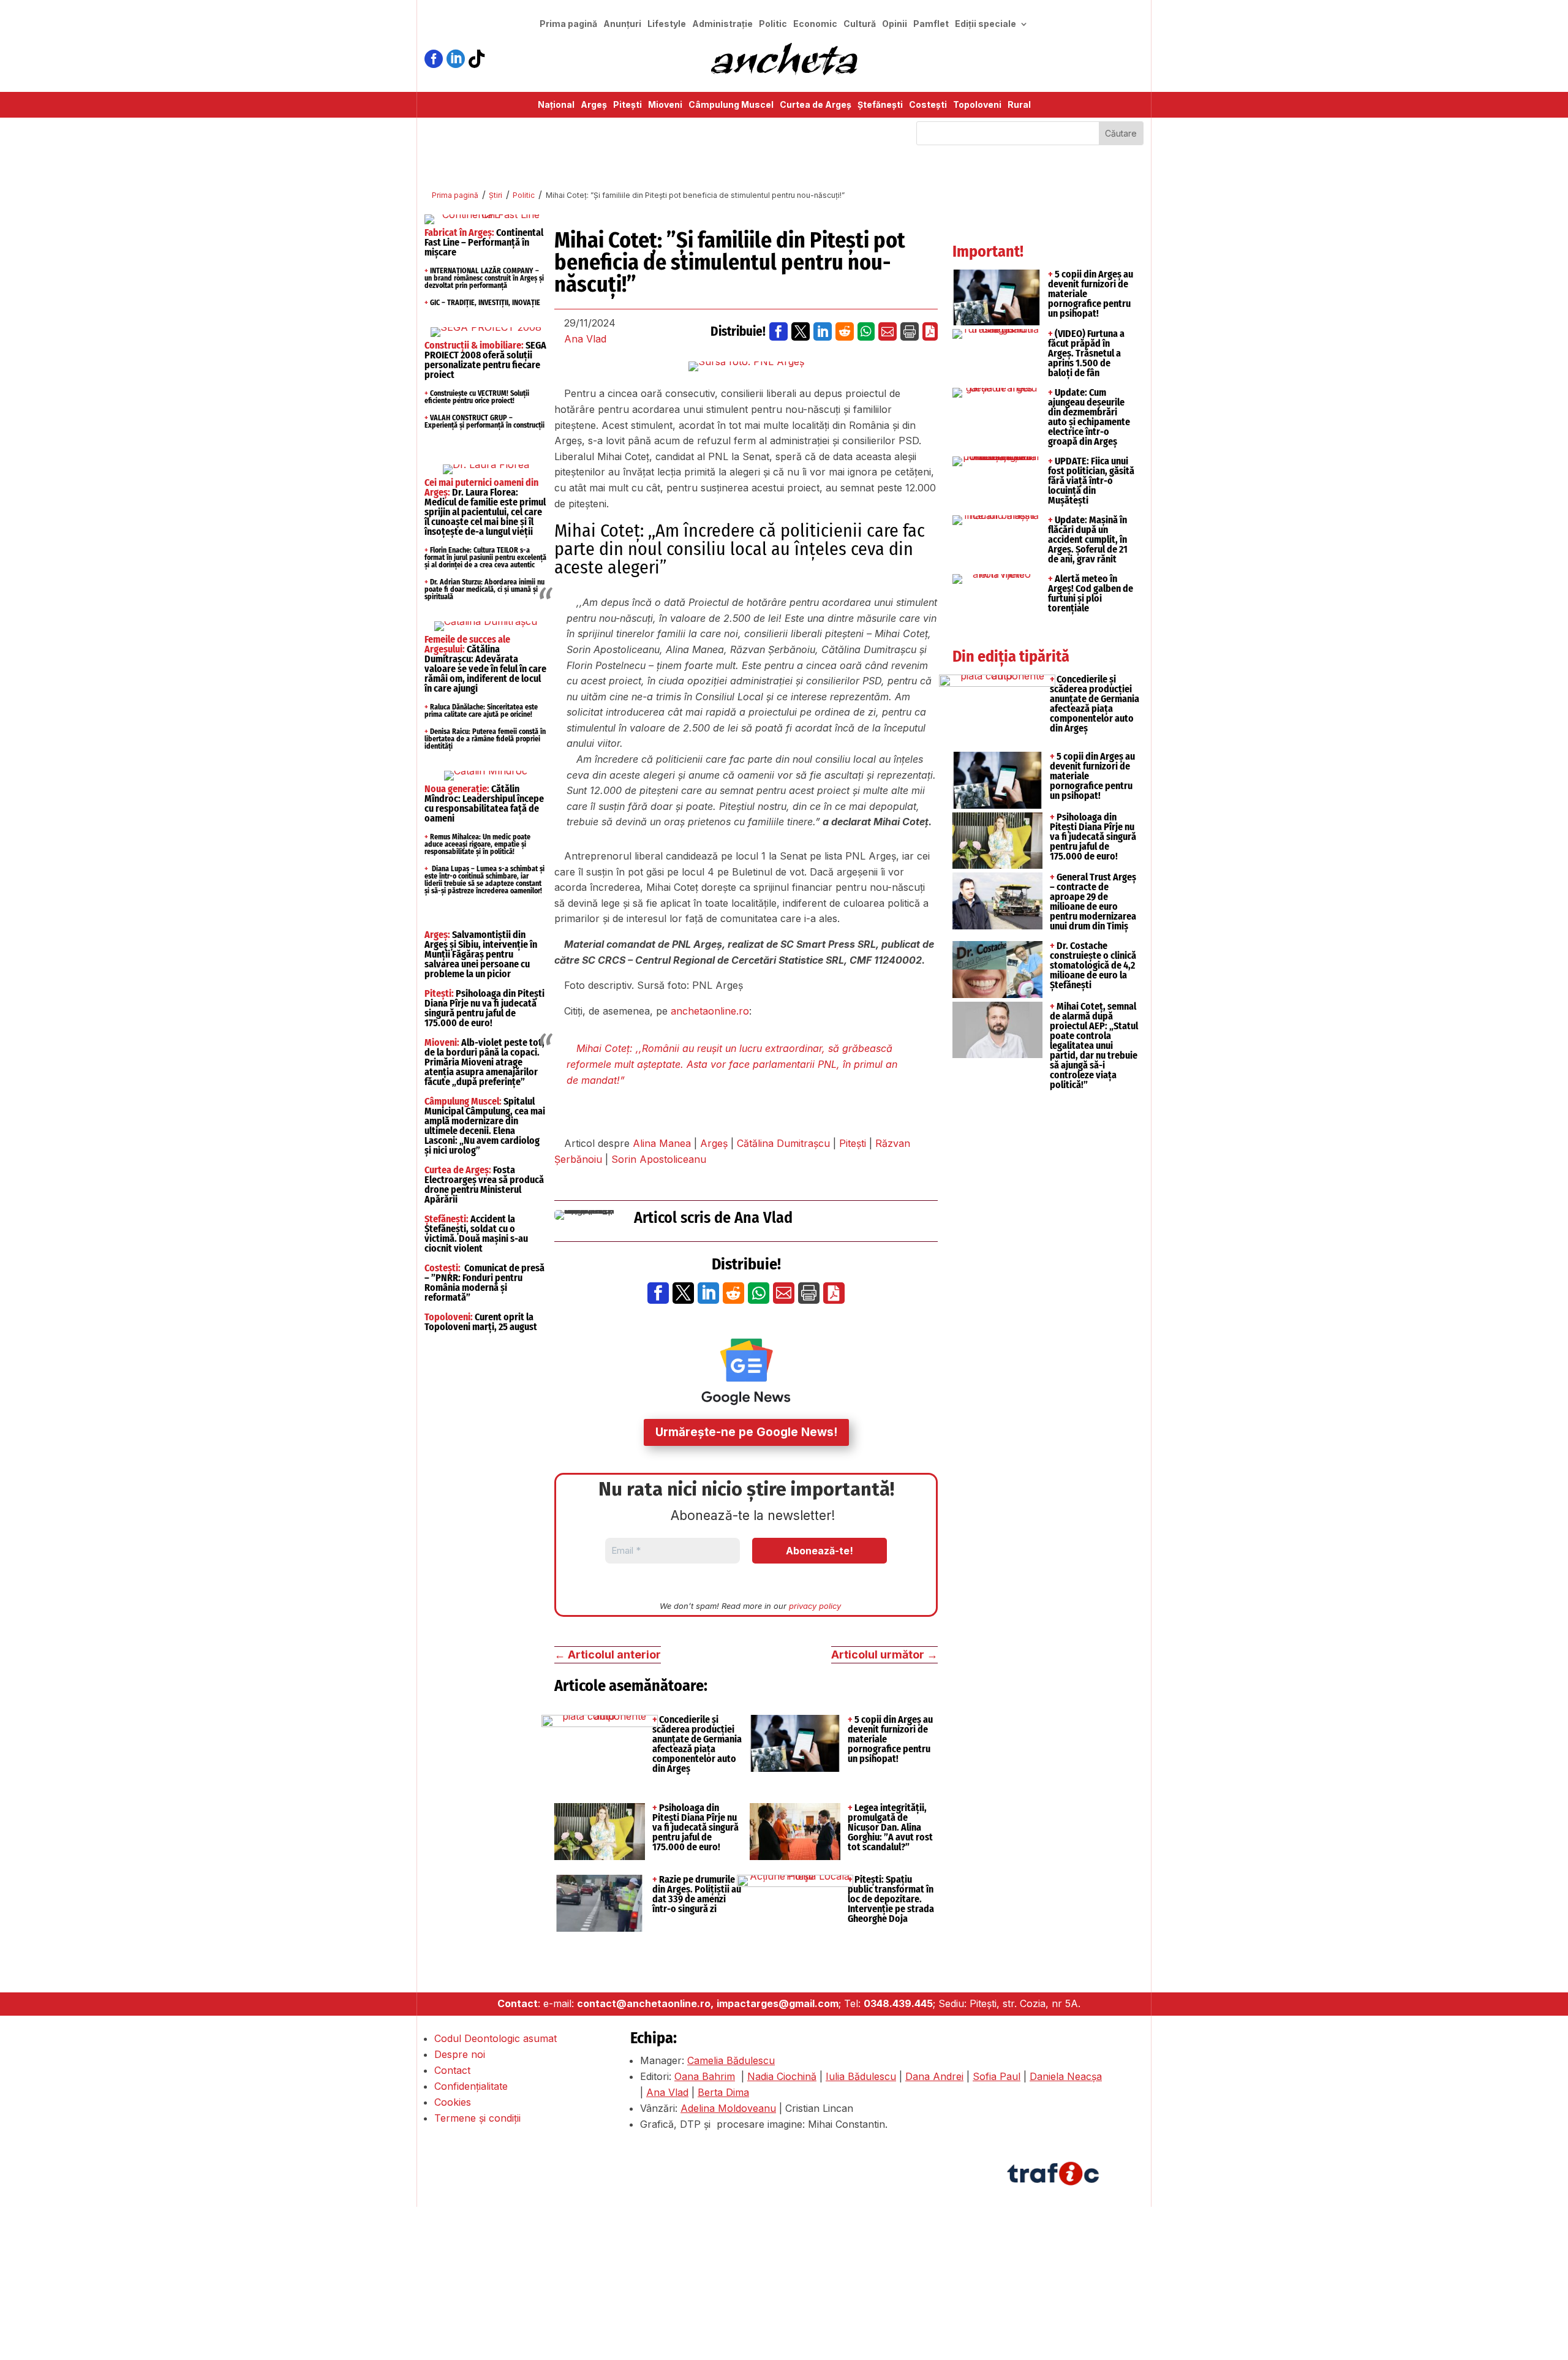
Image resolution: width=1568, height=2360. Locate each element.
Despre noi (460, 2054)
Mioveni (665, 105)
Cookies (453, 2102)
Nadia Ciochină (782, 2076)
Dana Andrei (934, 2076)
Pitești (628, 105)
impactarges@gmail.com (778, 2003)
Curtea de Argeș (816, 105)
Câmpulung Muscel (731, 105)
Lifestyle (667, 24)
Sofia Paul (997, 2076)
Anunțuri (622, 24)
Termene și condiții (477, 2118)
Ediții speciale (986, 24)
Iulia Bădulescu (861, 2076)
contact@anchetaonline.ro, (645, 2003)
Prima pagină (568, 24)
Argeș (594, 105)
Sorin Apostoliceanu (659, 1159)
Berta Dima (723, 2092)
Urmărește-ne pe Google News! (746, 1432)
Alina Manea (662, 1143)
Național (556, 105)
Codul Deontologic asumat (496, 2038)
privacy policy (815, 1606)
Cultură (860, 24)
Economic (815, 24)
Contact (452, 2070)
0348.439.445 (898, 2003)
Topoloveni (977, 105)
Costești (928, 105)
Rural (1019, 105)
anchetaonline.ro (710, 1011)
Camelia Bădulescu (731, 2060)
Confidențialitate (471, 2086)
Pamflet (931, 24)
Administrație (722, 24)
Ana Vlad (585, 339)
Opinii (895, 24)
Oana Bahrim (705, 2076)
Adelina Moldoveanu (728, 2108)
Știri (496, 195)
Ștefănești (880, 105)
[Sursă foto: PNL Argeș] (746, 366)
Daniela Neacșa (1066, 2076)
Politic (773, 24)
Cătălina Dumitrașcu (783, 1143)
